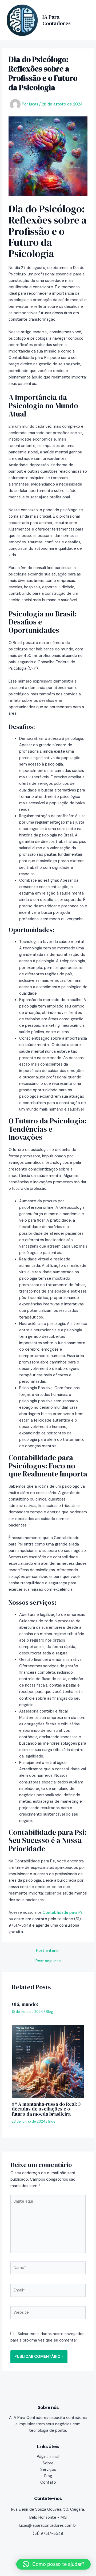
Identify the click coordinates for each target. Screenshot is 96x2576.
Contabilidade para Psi (63, 1913)
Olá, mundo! (25, 2004)
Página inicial (48, 2457)
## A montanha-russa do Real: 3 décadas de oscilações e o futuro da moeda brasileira (46, 2109)
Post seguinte (48, 1961)
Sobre (48, 2463)
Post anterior (48, 1951)
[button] (53, 2564)
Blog (49, 2012)
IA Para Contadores (57, 20)
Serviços (48, 2470)
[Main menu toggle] (84, 20)
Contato (48, 2482)
